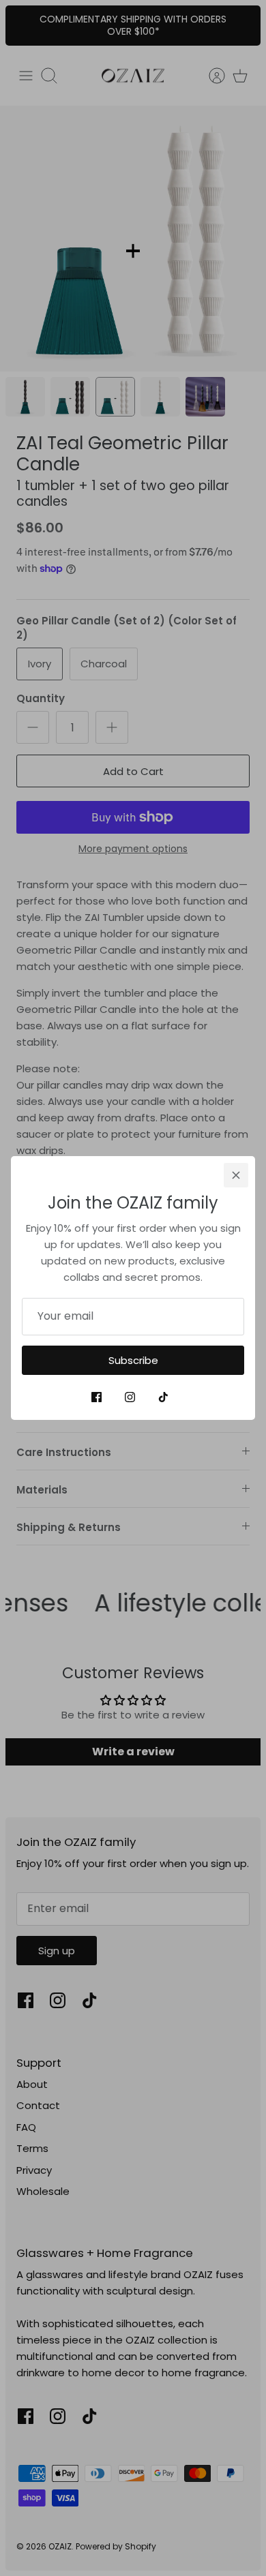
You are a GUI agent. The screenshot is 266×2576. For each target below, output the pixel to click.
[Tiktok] (163, 1397)
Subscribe (133, 1360)
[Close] (236, 1175)
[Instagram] (130, 1397)
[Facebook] (97, 1397)
